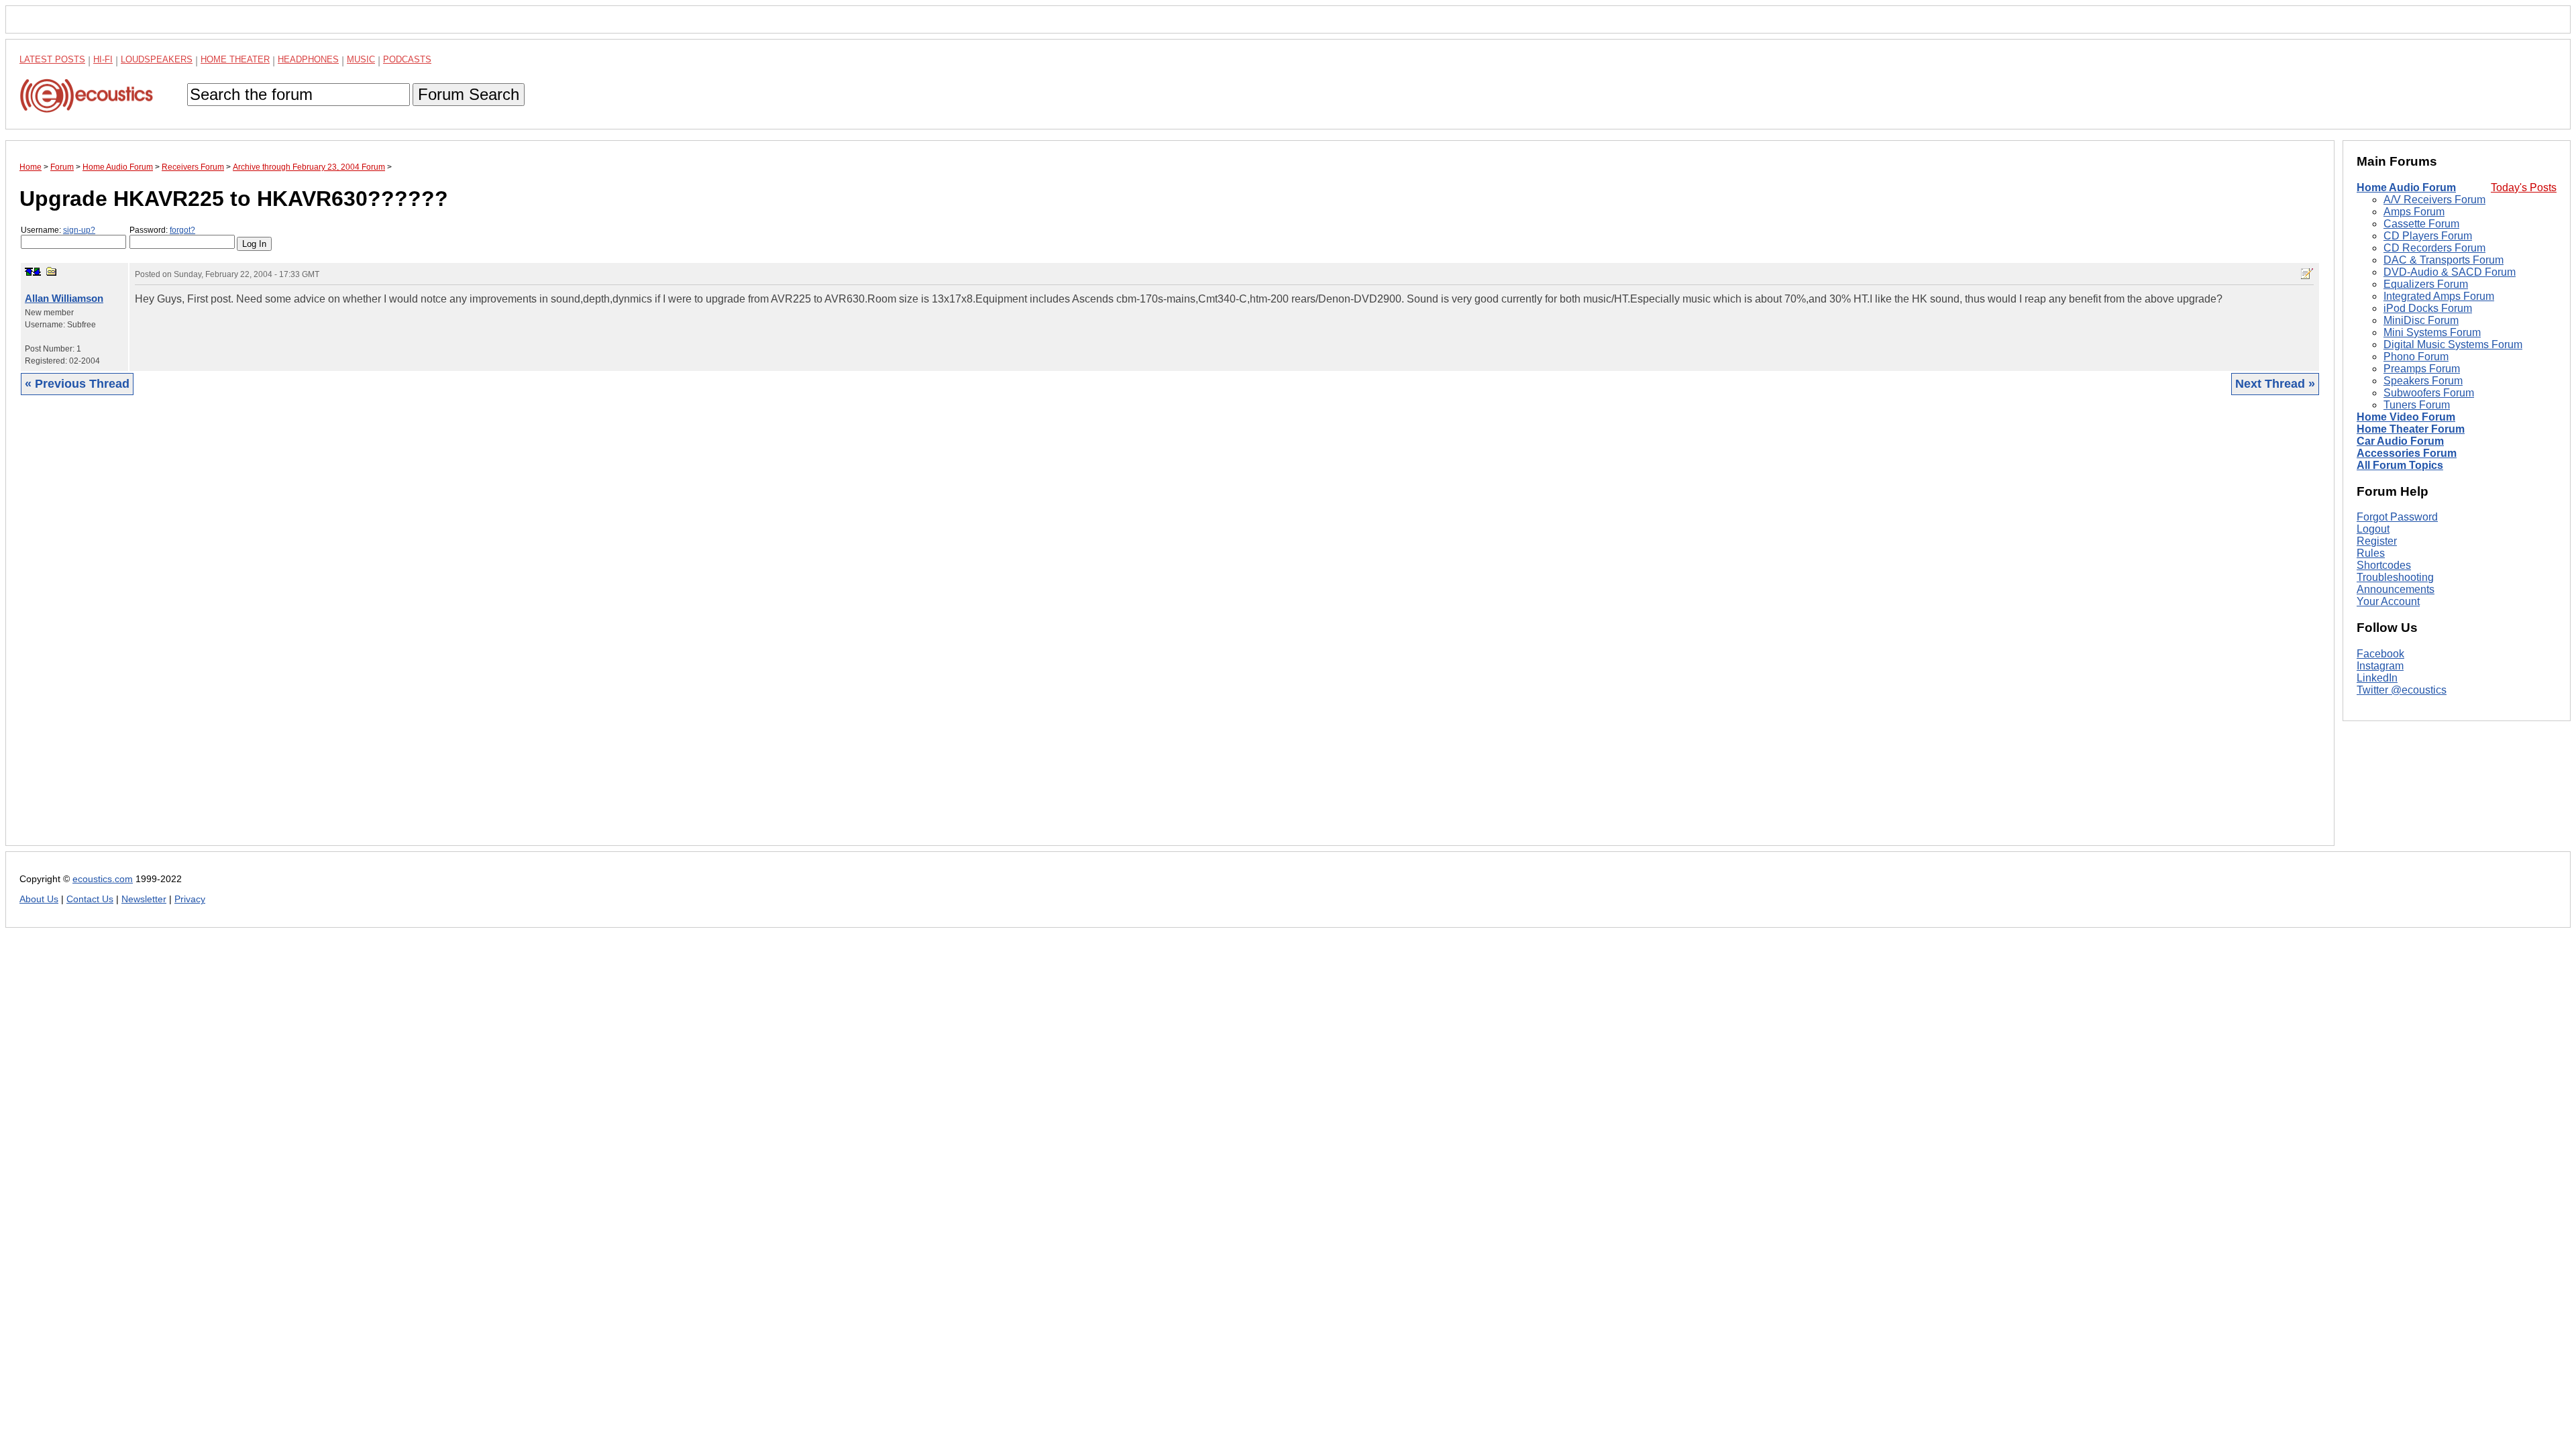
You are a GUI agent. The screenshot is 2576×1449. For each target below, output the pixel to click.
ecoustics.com (103, 879)
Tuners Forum (2417, 405)
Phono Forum (2416, 357)
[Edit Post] (2307, 274)
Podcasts (407, 59)
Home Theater (235, 59)
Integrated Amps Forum (2439, 296)
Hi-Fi (103, 59)
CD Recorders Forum (2434, 248)
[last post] (37, 272)
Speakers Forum (2423, 381)
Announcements (2396, 589)
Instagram (2380, 666)
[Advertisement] (422, 631)
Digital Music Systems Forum (2453, 344)
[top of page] (29, 272)
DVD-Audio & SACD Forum (2450, 272)
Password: (162, 230)
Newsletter (144, 899)
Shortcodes (2384, 565)
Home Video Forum (2406, 417)
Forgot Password (2397, 517)
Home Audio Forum (2406, 187)
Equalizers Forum (2426, 284)
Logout (2373, 529)
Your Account (2388, 601)
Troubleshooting (2395, 577)
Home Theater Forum (2411, 429)
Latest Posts (52, 59)
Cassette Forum (2421, 224)
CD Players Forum (2428, 236)
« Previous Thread (77, 384)
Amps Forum (2414, 212)
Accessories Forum (2407, 453)
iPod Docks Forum (2428, 308)
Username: (58, 230)
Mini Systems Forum (2432, 332)
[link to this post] (52, 271)
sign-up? (79, 230)
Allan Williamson (64, 298)
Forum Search (469, 94)
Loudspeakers (157, 59)
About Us (39, 899)
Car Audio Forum (2400, 441)
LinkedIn (2377, 678)
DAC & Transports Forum (2444, 260)
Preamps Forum (2422, 369)
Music (361, 59)
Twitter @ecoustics (2402, 690)
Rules (2371, 553)
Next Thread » (2275, 384)
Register (2377, 541)
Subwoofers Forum (2429, 393)
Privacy (190, 899)
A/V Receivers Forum (2434, 200)
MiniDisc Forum (2421, 320)
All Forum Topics (2400, 465)
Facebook (2380, 654)
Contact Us (90, 899)
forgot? (182, 230)
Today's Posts (2524, 187)
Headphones (308, 59)
